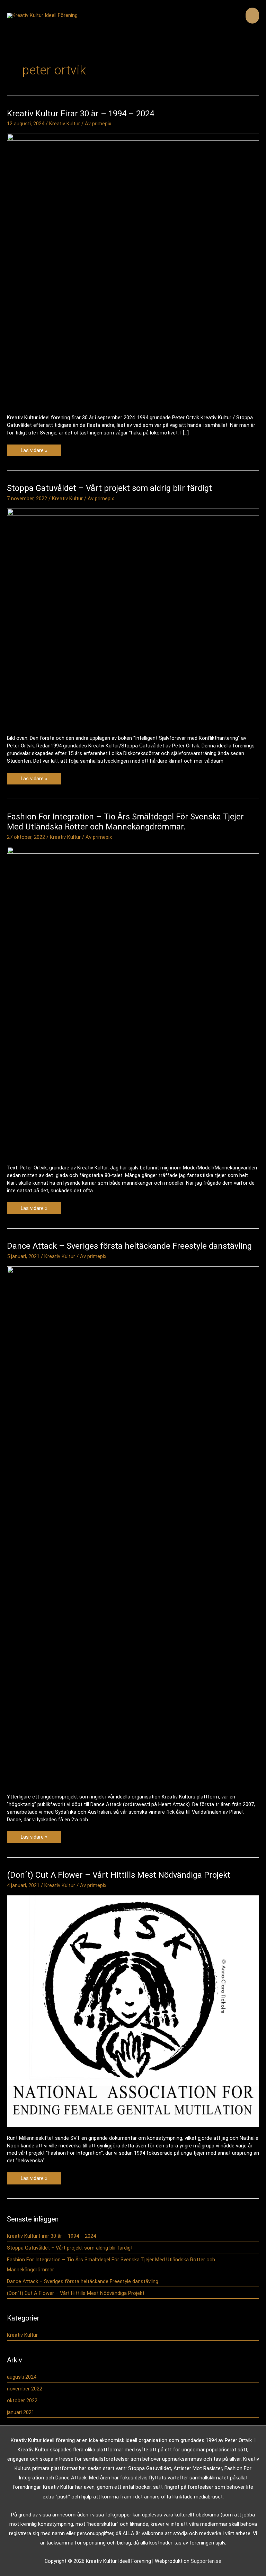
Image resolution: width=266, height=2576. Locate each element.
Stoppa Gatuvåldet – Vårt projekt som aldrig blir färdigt (109, 488)
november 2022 (25, 2389)
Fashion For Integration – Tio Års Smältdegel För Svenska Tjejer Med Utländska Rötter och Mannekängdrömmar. (125, 822)
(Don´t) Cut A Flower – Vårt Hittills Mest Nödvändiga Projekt (119, 1875)
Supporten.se (206, 2561)
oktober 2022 (22, 2400)
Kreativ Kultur (65, 124)
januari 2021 (21, 2412)
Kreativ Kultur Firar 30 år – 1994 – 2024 (81, 114)
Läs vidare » (34, 452)
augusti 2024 (22, 2377)
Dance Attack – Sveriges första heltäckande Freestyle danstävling (129, 1246)
